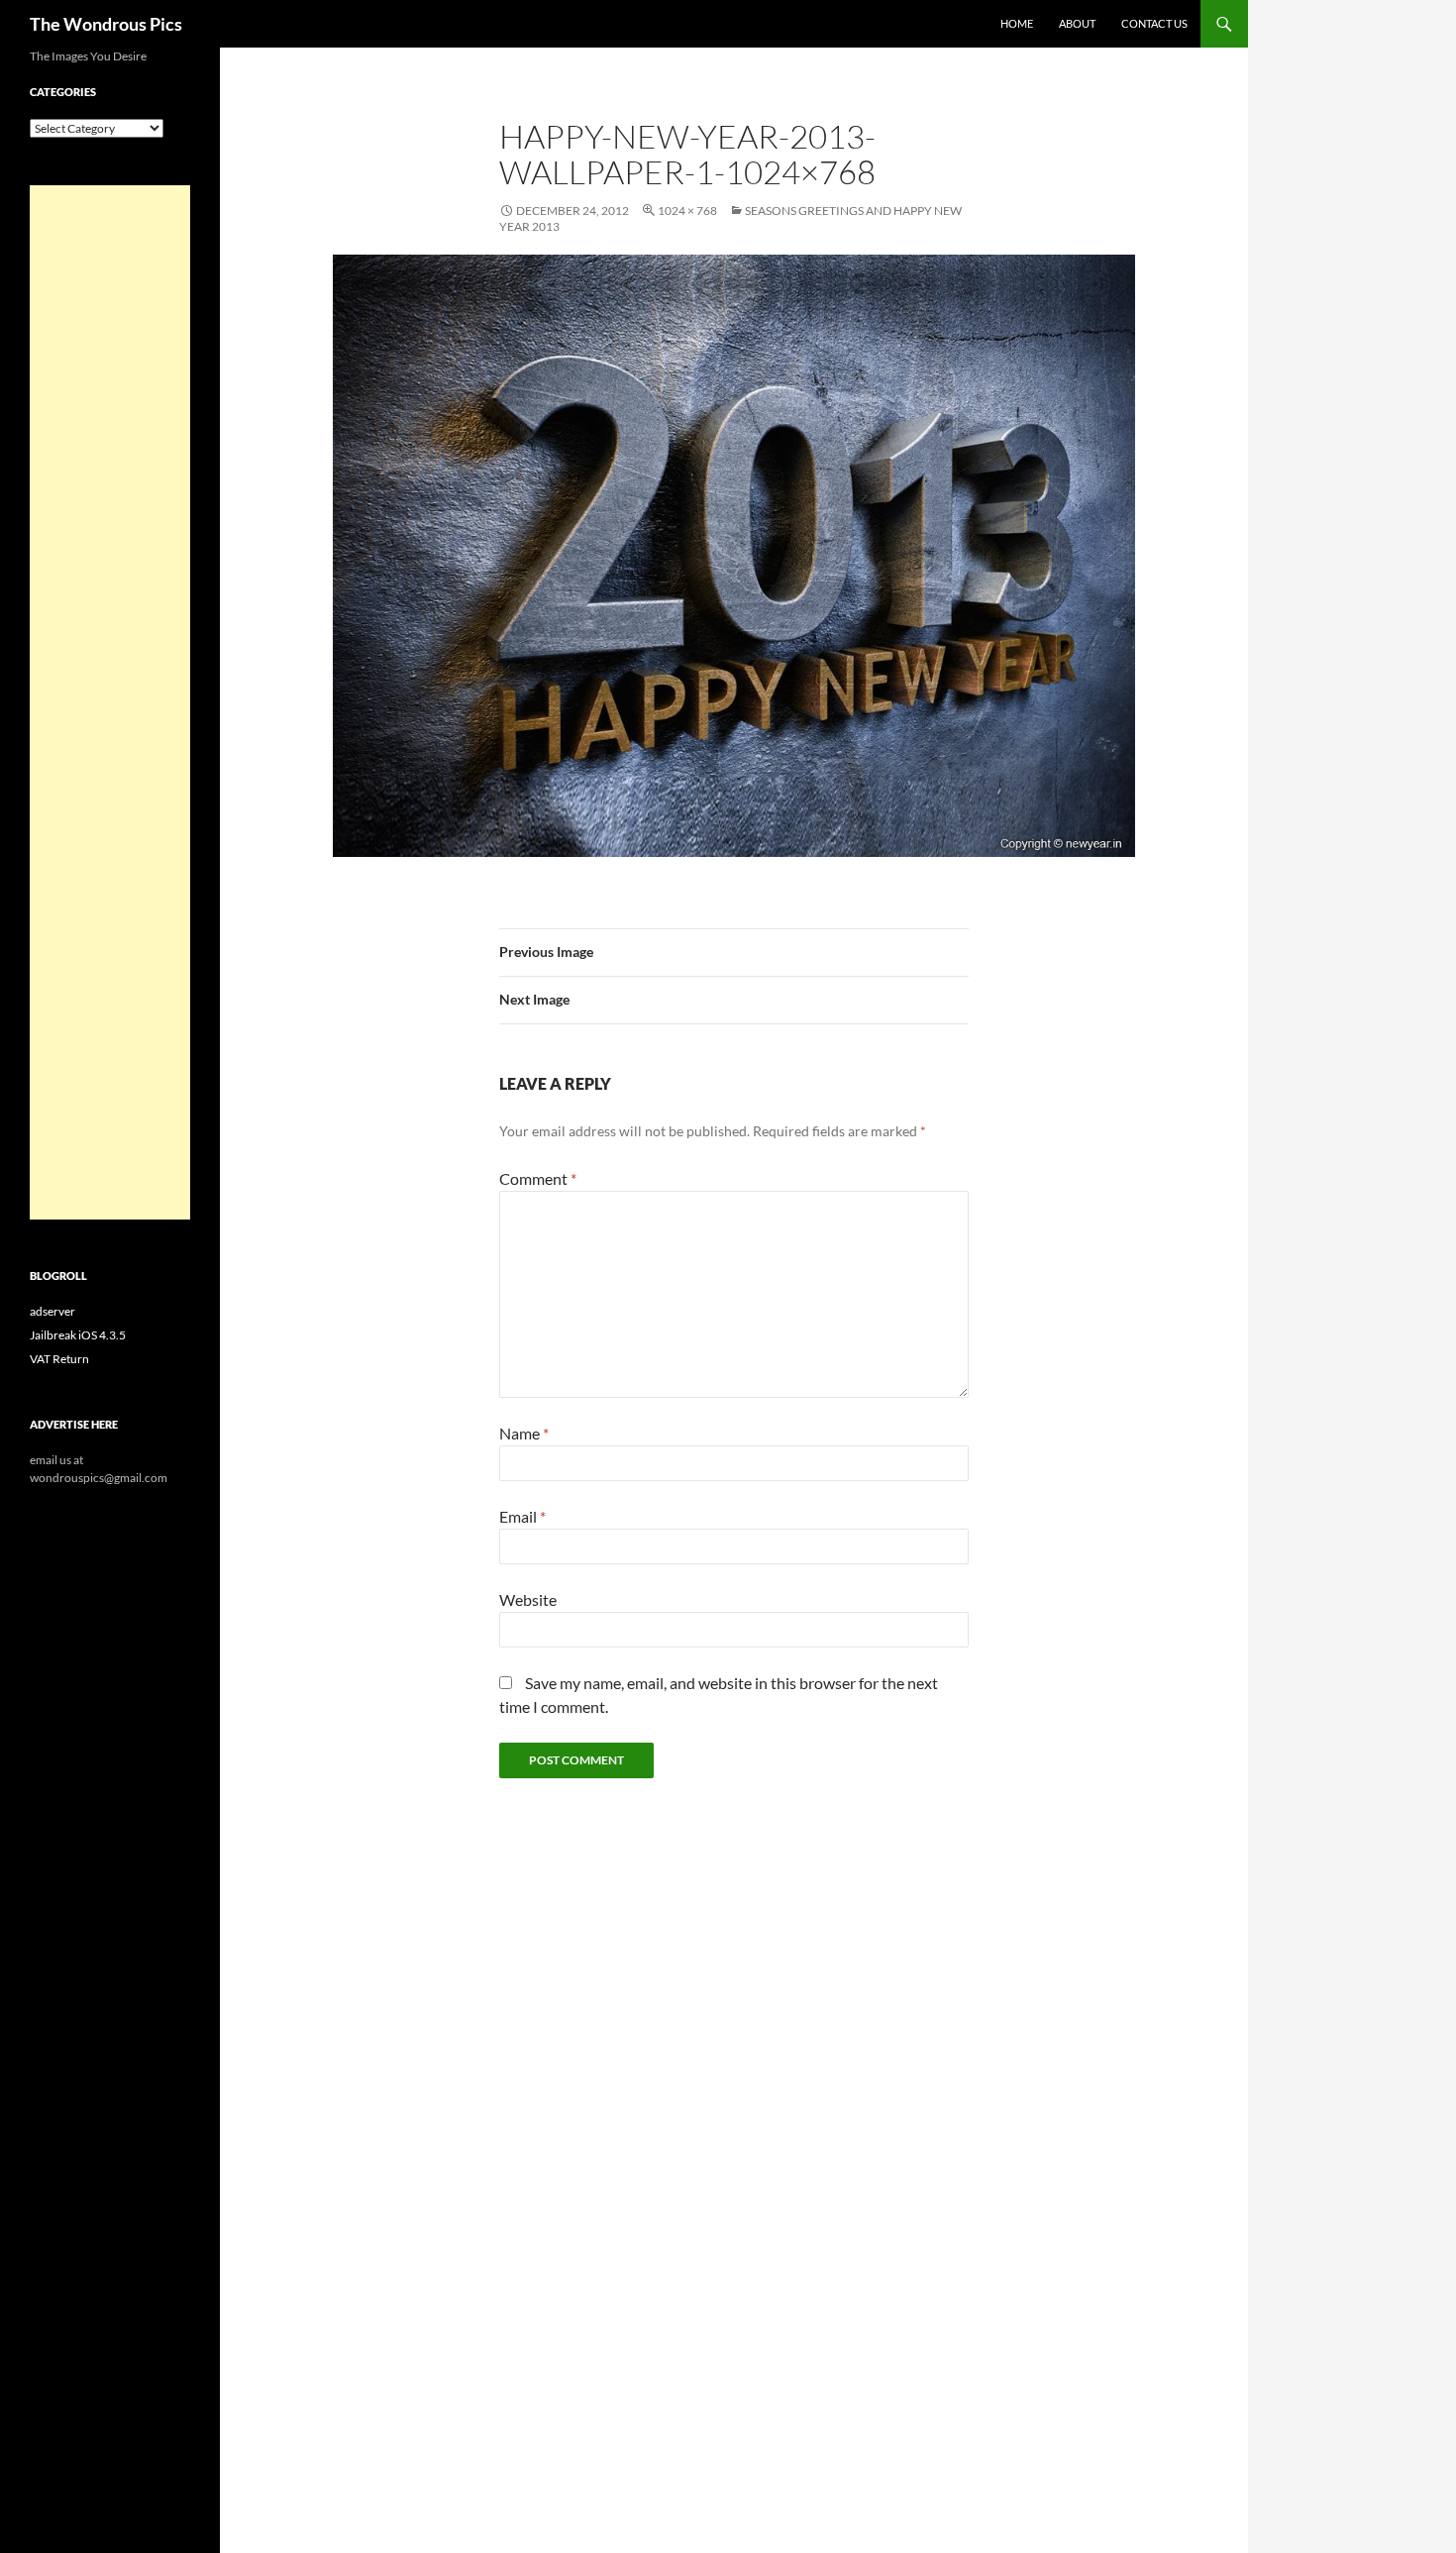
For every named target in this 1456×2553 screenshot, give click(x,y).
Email (522, 1516)
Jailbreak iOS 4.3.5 (78, 1335)
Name (524, 1433)
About (1077, 23)
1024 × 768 (687, 211)
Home (1017, 23)
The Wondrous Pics (106, 24)
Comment (538, 1178)
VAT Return (59, 1359)
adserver (52, 1311)
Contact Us (1154, 23)
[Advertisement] (110, 702)
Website (528, 1599)
